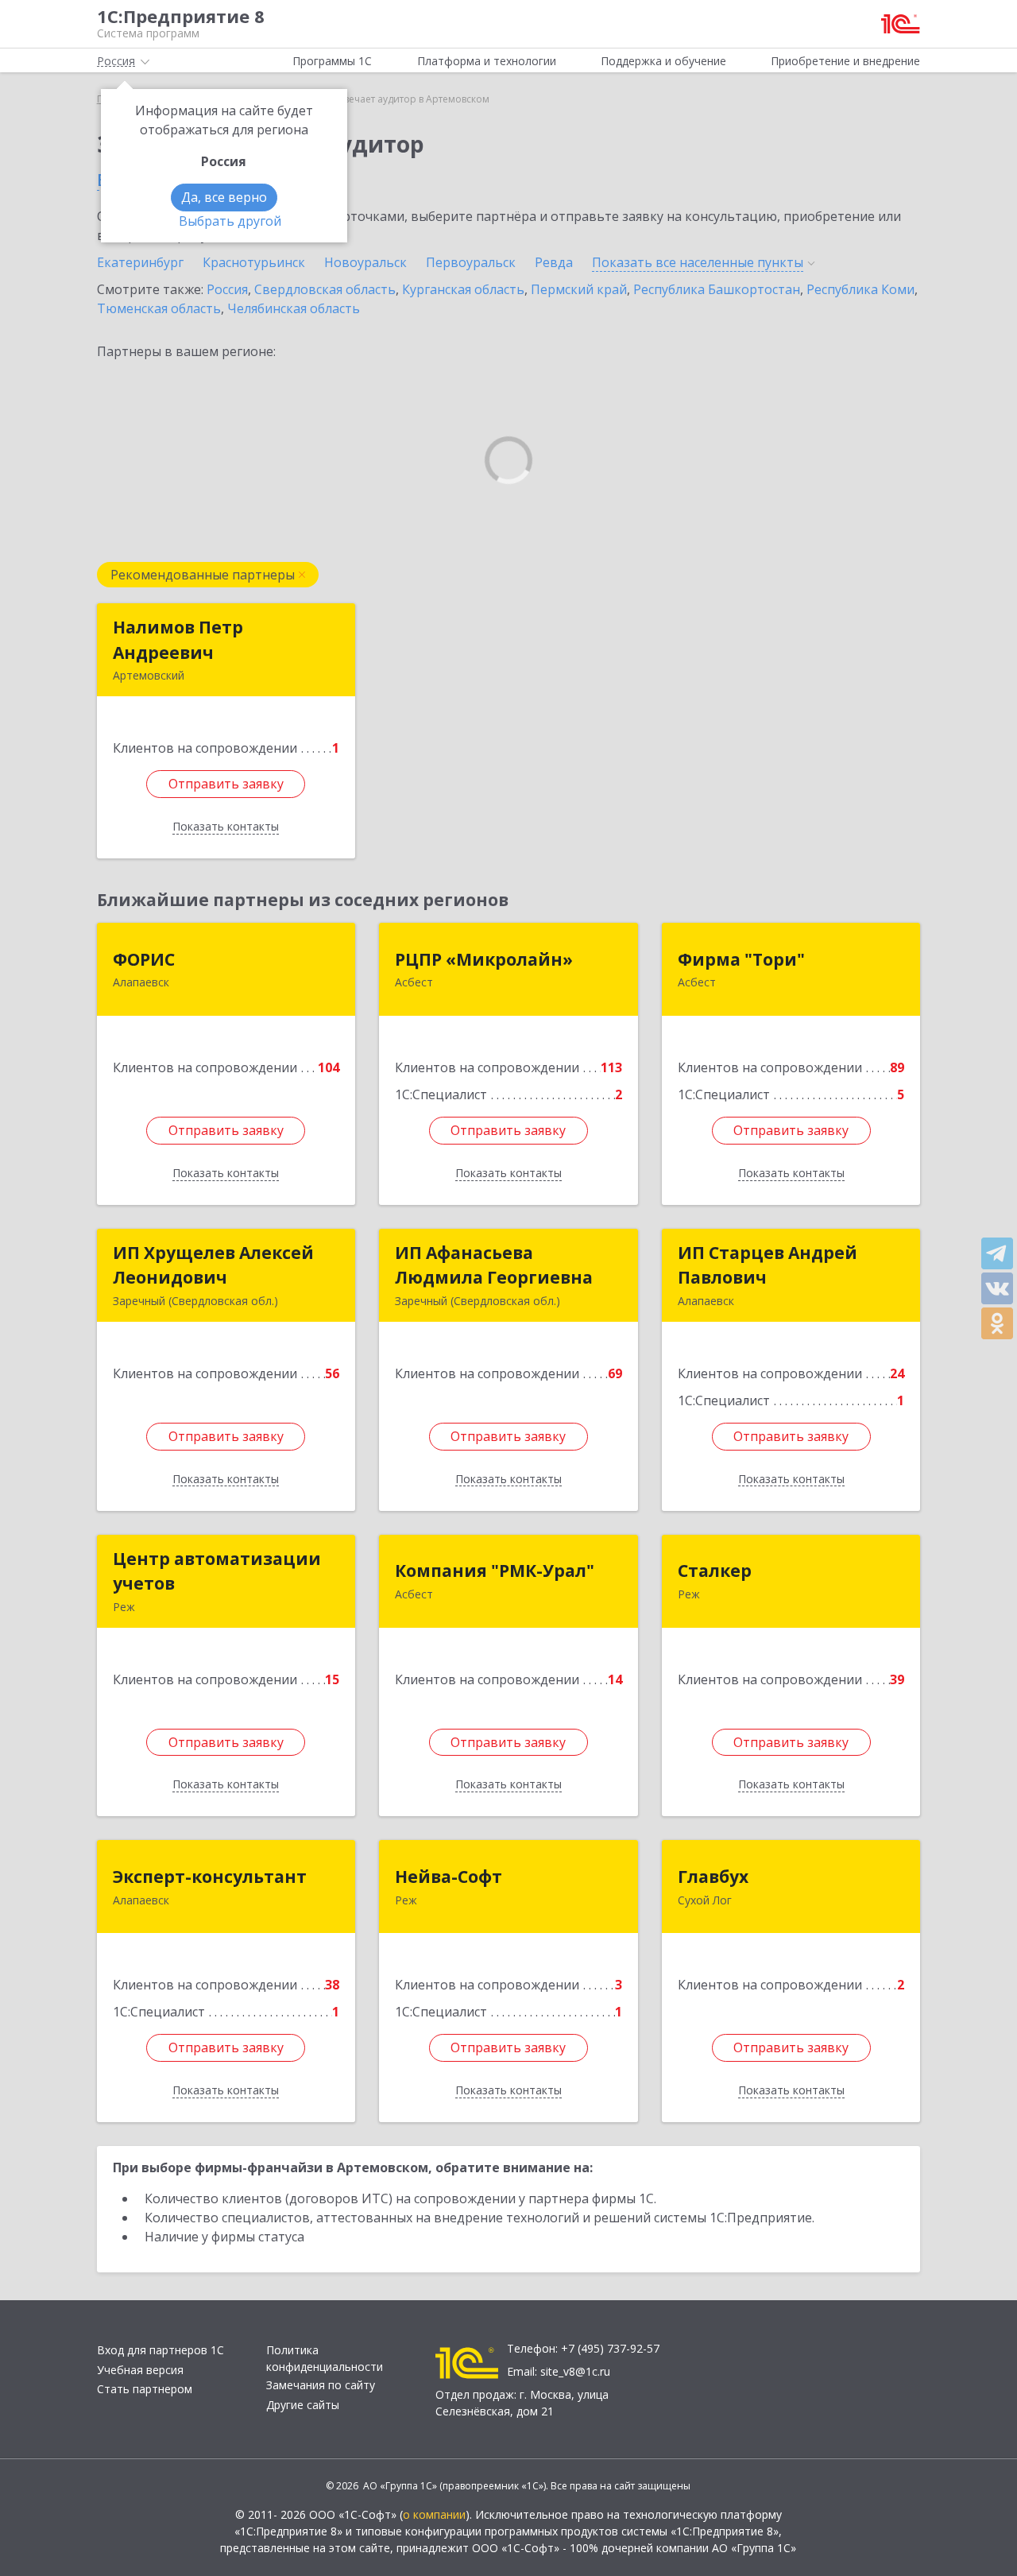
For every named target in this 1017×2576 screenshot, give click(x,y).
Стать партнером (145, 2389)
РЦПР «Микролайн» (484, 959)
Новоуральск (365, 262)
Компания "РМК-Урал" (495, 1571)
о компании (434, 2514)
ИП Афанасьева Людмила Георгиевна (494, 1265)
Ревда (554, 262)
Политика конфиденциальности (325, 2358)
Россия (227, 289)
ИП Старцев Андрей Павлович (768, 1265)
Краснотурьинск (254, 262)
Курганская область (463, 289)
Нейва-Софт (449, 1877)
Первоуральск (471, 262)
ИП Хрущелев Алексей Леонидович (213, 1265)
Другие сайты (303, 2405)
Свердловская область (325, 289)
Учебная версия (140, 2370)
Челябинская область (294, 308)
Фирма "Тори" (741, 959)
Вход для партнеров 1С (160, 2350)
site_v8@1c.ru (575, 2371)
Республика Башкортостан (717, 289)
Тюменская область (159, 308)
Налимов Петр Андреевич (178, 640)
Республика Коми (860, 289)
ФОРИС (144, 959)
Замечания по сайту (321, 2385)
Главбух (713, 1877)
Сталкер (715, 1571)
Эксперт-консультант (210, 1877)
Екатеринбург (140, 262)
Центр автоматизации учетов (217, 1571)
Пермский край (579, 289)
